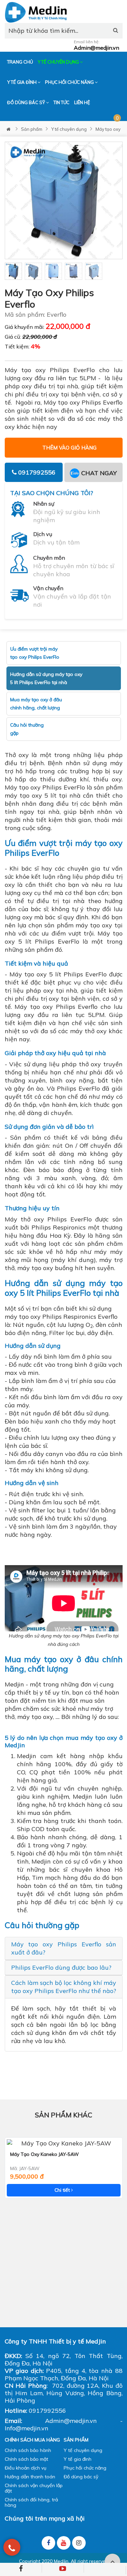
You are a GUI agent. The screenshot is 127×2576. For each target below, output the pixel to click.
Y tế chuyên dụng (59, 62)
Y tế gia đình (22, 82)
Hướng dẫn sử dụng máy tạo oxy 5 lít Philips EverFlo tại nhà (46, 678)
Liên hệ (82, 102)
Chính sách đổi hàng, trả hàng (31, 2502)
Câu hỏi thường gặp (27, 729)
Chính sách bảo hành (28, 2450)
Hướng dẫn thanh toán (30, 2477)
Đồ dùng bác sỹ (27, 102)
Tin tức (61, 102)
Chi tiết (63, 2190)
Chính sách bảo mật (26, 2459)
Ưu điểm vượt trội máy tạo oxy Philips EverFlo (35, 653)
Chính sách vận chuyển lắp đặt (34, 2488)
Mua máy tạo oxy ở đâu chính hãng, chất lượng (36, 704)
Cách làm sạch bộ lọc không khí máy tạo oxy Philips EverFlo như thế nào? (64, 1987)
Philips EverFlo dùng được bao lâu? (61, 1967)
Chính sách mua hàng (32, 2440)
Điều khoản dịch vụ (26, 2468)
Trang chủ (20, 62)
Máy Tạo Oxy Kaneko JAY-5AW (45, 2154)
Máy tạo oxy (108, 129)
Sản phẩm (32, 129)
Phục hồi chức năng (70, 82)
